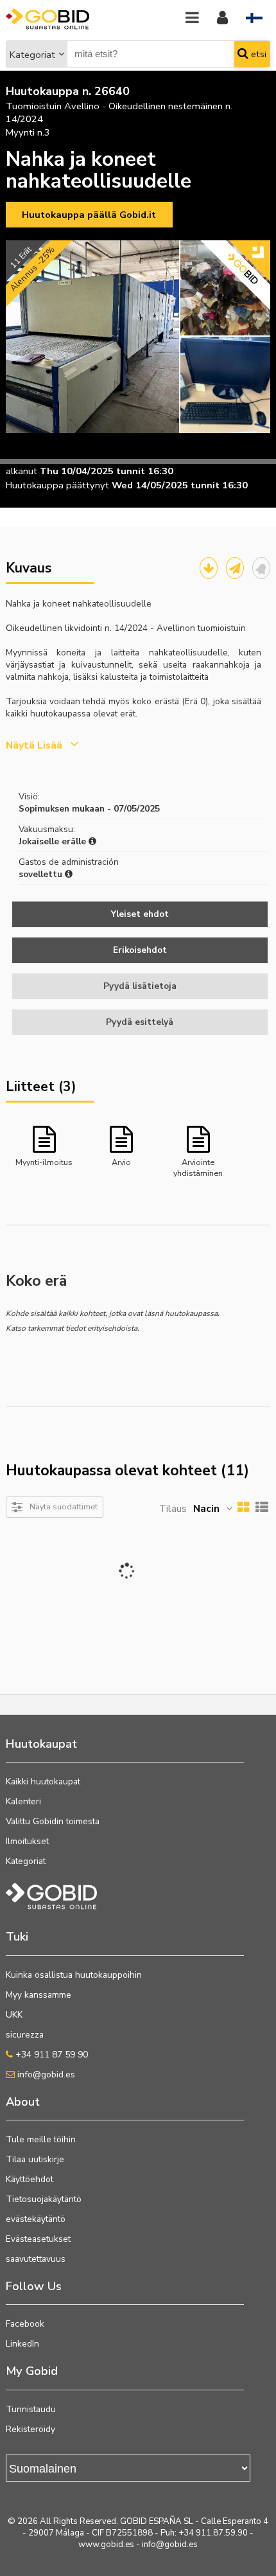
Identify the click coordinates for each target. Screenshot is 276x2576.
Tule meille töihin (41, 2139)
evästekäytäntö (36, 2219)
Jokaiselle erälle (54, 841)
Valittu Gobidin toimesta (53, 1821)
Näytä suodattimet (64, 1506)
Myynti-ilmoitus (44, 1162)
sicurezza (25, 2035)
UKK (14, 2015)
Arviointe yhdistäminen (198, 1167)
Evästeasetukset (38, 2239)
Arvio (121, 1162)
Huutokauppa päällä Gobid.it (89, 215)
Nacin (206, 1509)
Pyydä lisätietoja (140, 986)
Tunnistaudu (31, 2409)
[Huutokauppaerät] (209, 568)
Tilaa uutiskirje (35, 2159)
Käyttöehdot (30, 2179)
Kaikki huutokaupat (43, 1781)
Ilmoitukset (27, 1841)
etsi (257, 54)
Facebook (25, 2324)
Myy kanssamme (39, 1995)
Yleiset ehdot (140, 914)
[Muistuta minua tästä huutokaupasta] (261, 568)
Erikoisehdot (140, 950)
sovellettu (42, 874)
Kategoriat (32, 55)
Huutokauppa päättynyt (57, 485)
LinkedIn (22, 2344)
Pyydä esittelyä (140, 1022)
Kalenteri (23, 1801)
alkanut (22, 471)
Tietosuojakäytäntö (44, 2199)
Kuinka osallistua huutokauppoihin (74, 1975)
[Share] (235, 568)
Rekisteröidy (30, 2429)
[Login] (222, 18)
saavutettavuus (36, 2259)
